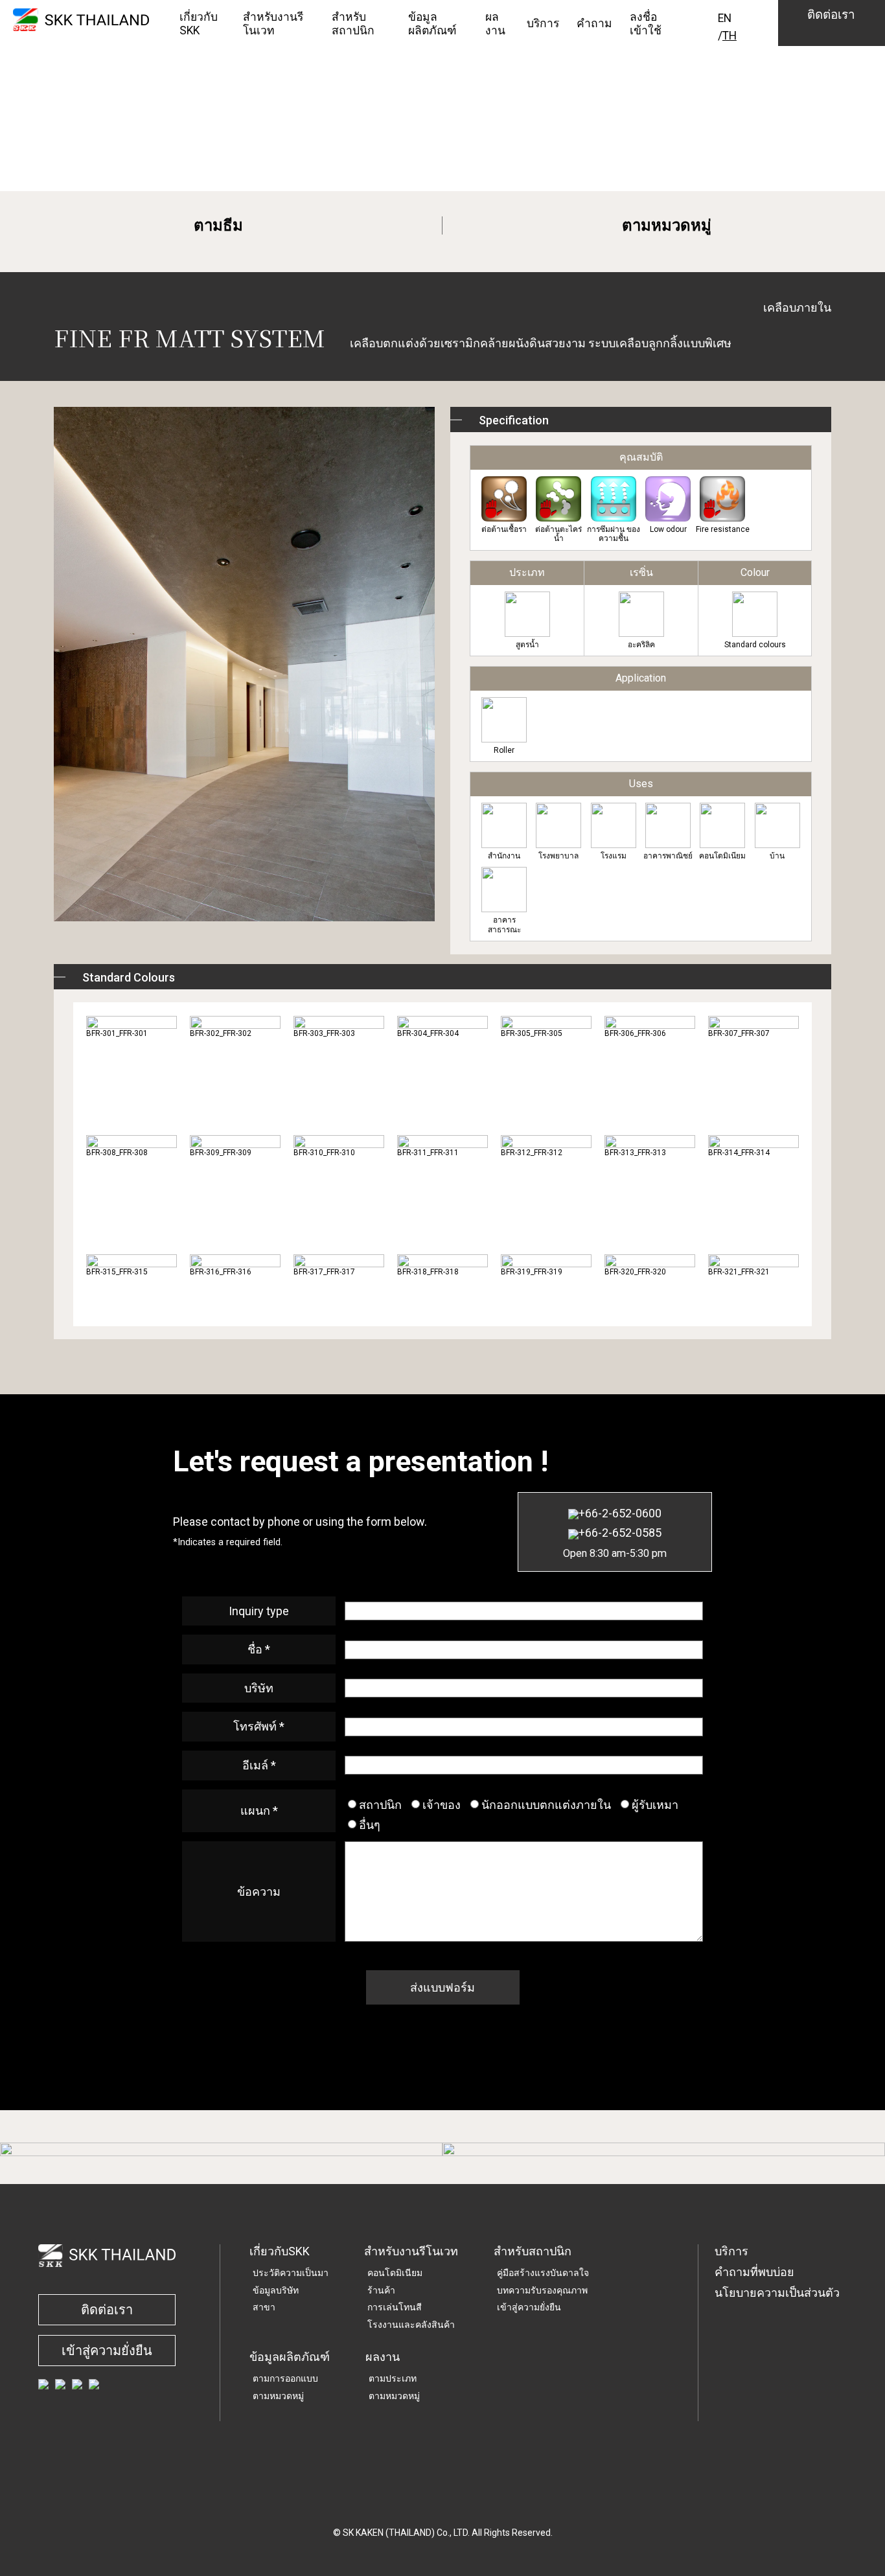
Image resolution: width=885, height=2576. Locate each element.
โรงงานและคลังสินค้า (411, 2325)
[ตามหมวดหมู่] (664, 2149)
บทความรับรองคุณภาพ (542, 2290)
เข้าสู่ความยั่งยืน (107, 2351)
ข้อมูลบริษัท (276, 2290)
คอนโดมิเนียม (395, 2273)
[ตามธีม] (221, 2149)
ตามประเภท (393, 2378)
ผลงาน (383, 2357)
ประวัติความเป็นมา (291, 2273)
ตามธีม (218, 225)
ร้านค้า (381, 2290)
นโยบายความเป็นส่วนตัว (777, 2293)
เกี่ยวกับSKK (280, 2251)
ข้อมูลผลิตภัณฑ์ (290, 2357)
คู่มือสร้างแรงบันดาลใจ (543, 2273)
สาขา (264, 2307)
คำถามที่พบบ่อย (754, 2272)
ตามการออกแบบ (285, 2378)
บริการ (731, 2251)
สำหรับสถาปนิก (533, 2251)
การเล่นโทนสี (395, 2307)
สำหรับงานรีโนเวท (411, 2251)
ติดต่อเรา (107, 2310)
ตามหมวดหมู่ (667, 225)
